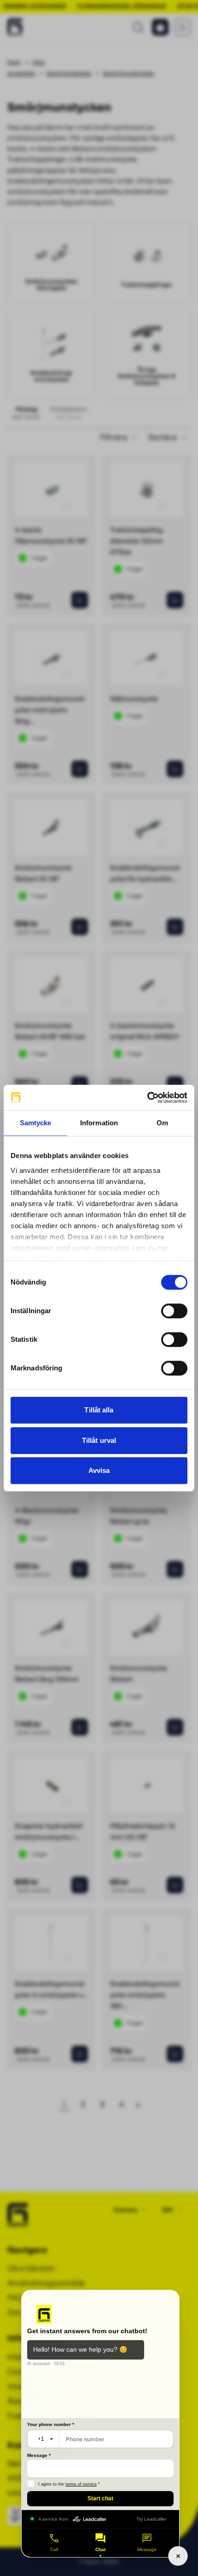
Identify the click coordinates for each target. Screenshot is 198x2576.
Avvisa (99, 1470)
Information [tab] (99, 1123)
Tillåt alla (99, 1410)
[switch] (174, 1311)
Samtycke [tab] (36, 1123)
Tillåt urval (99, 1440)
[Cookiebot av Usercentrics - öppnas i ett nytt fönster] (147, 1098)
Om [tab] (162, 1123)
